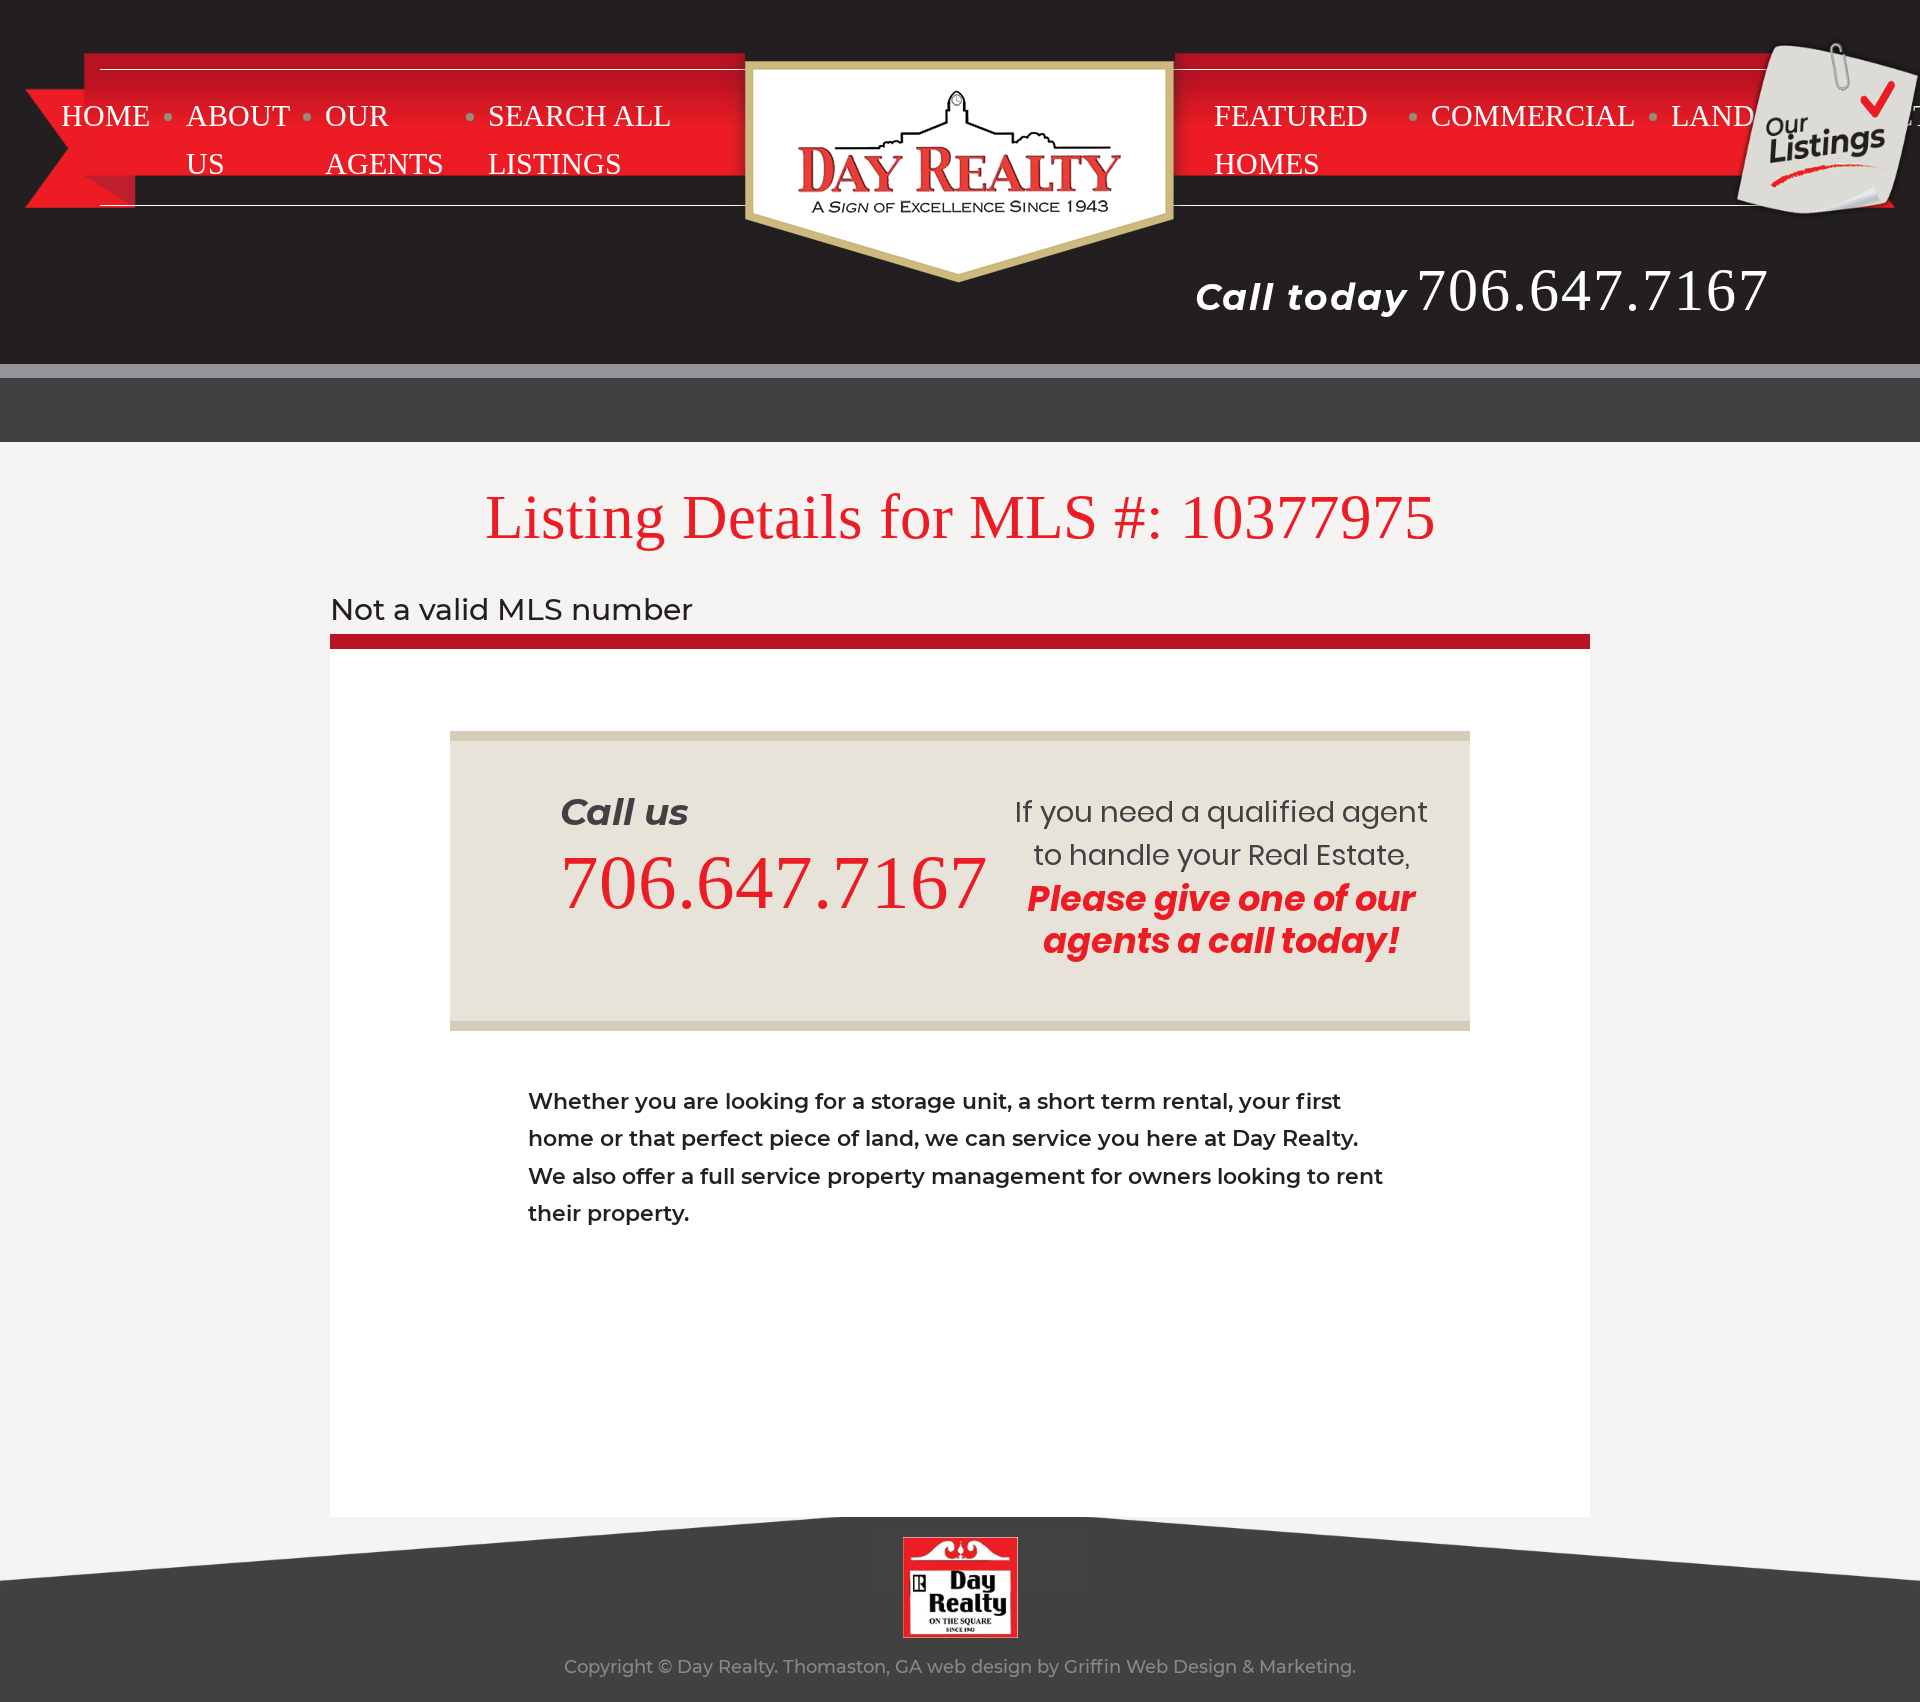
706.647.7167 (1593, 290)
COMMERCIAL (1533, 115)
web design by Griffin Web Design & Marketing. (1141, 1667)
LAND (1713, 115)
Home (105, 115)
